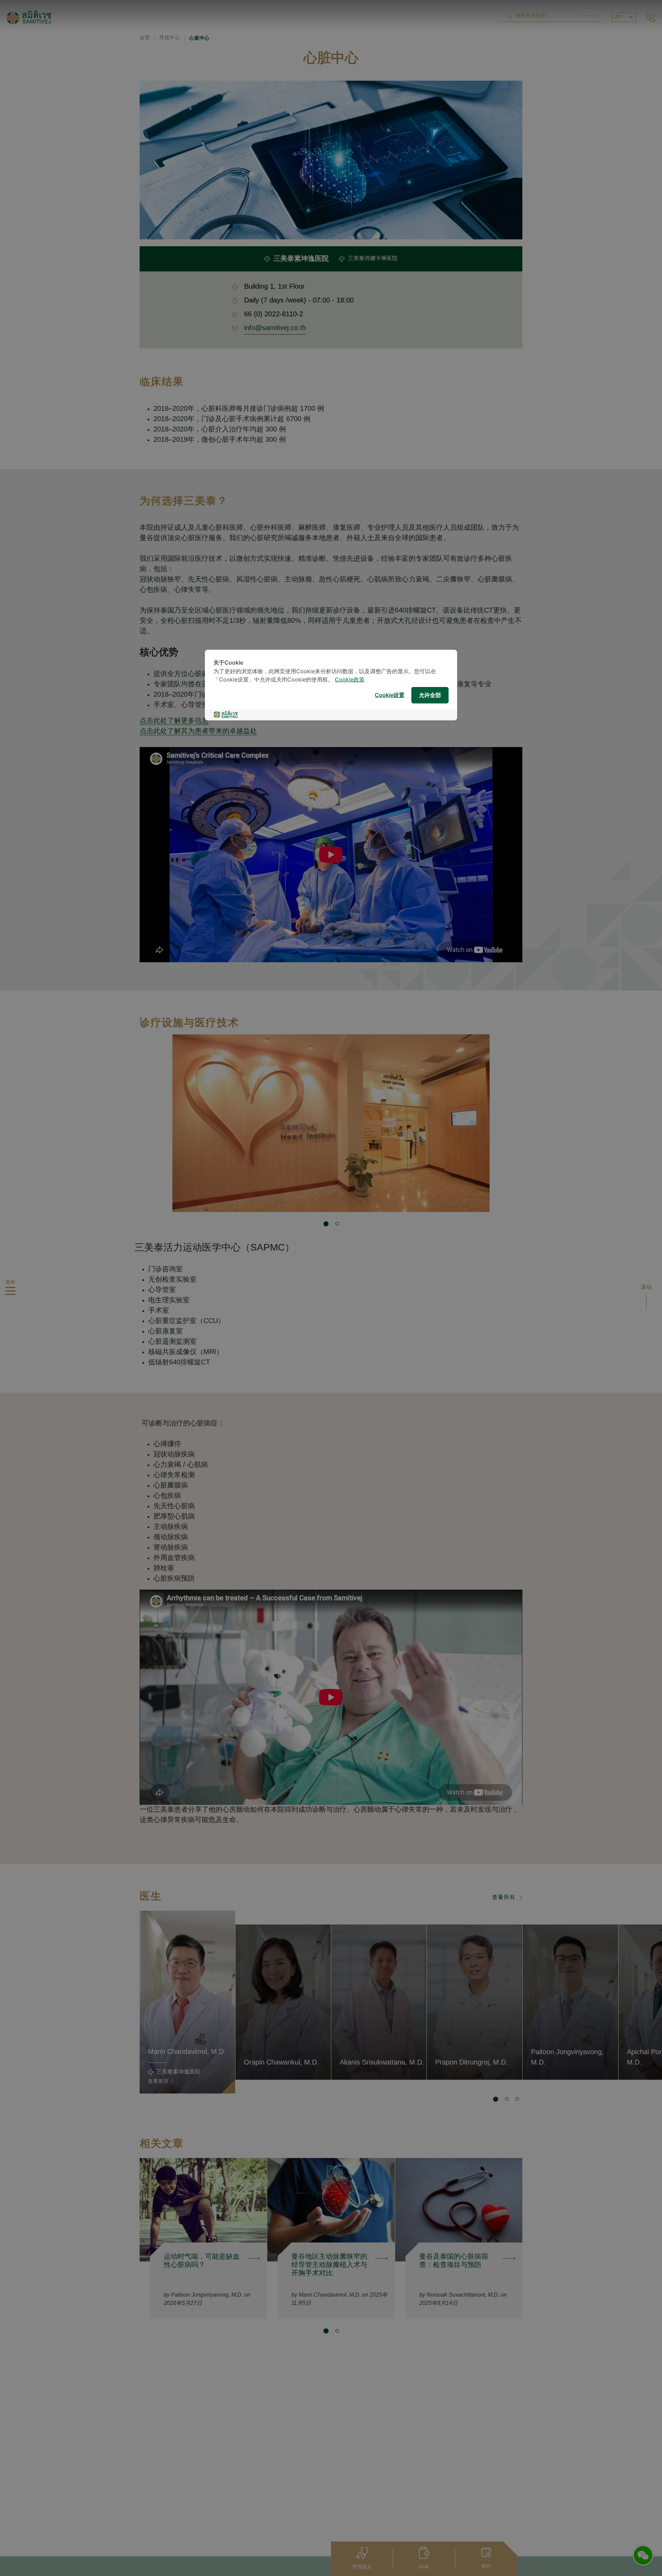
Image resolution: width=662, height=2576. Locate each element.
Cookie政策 (350, 680)
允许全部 (430, 695)
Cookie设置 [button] (390, 695)
